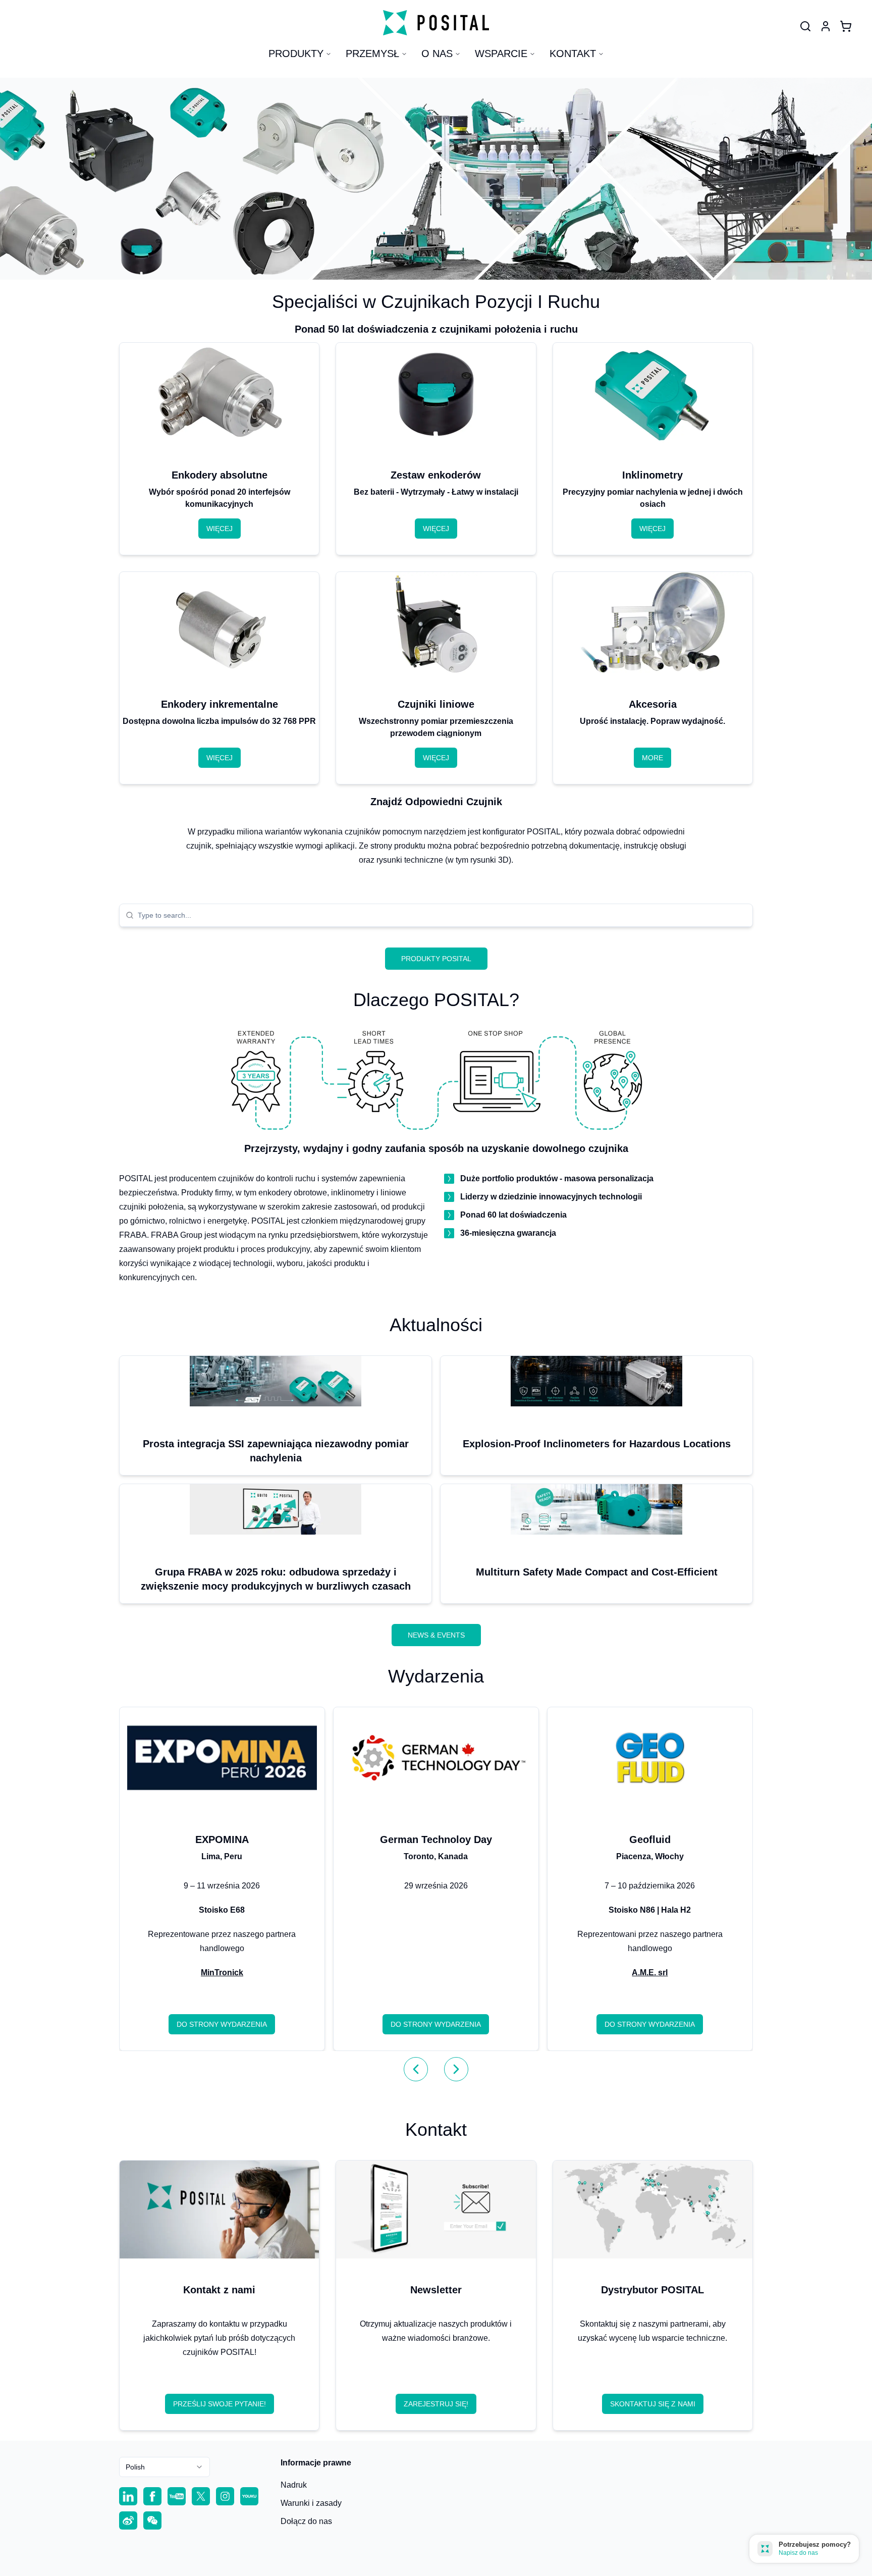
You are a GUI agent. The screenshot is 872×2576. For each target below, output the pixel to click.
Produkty (296, 54)
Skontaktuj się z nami (653, 2404)
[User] (805, 26)
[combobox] (442, 915)
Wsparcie (501, 54)
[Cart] (846, 26)
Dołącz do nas (306, 2521)
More (652, 758)
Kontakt (573, 54)
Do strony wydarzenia (222, 2024)
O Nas (437, 54)
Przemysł (372, 54)
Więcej (220, 529)
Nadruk (294, 2485)
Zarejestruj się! (436, 2404)
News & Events (436, 1635)
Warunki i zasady (311, 2503)
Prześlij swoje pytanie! (220, 2404)
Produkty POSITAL (436, 959)
